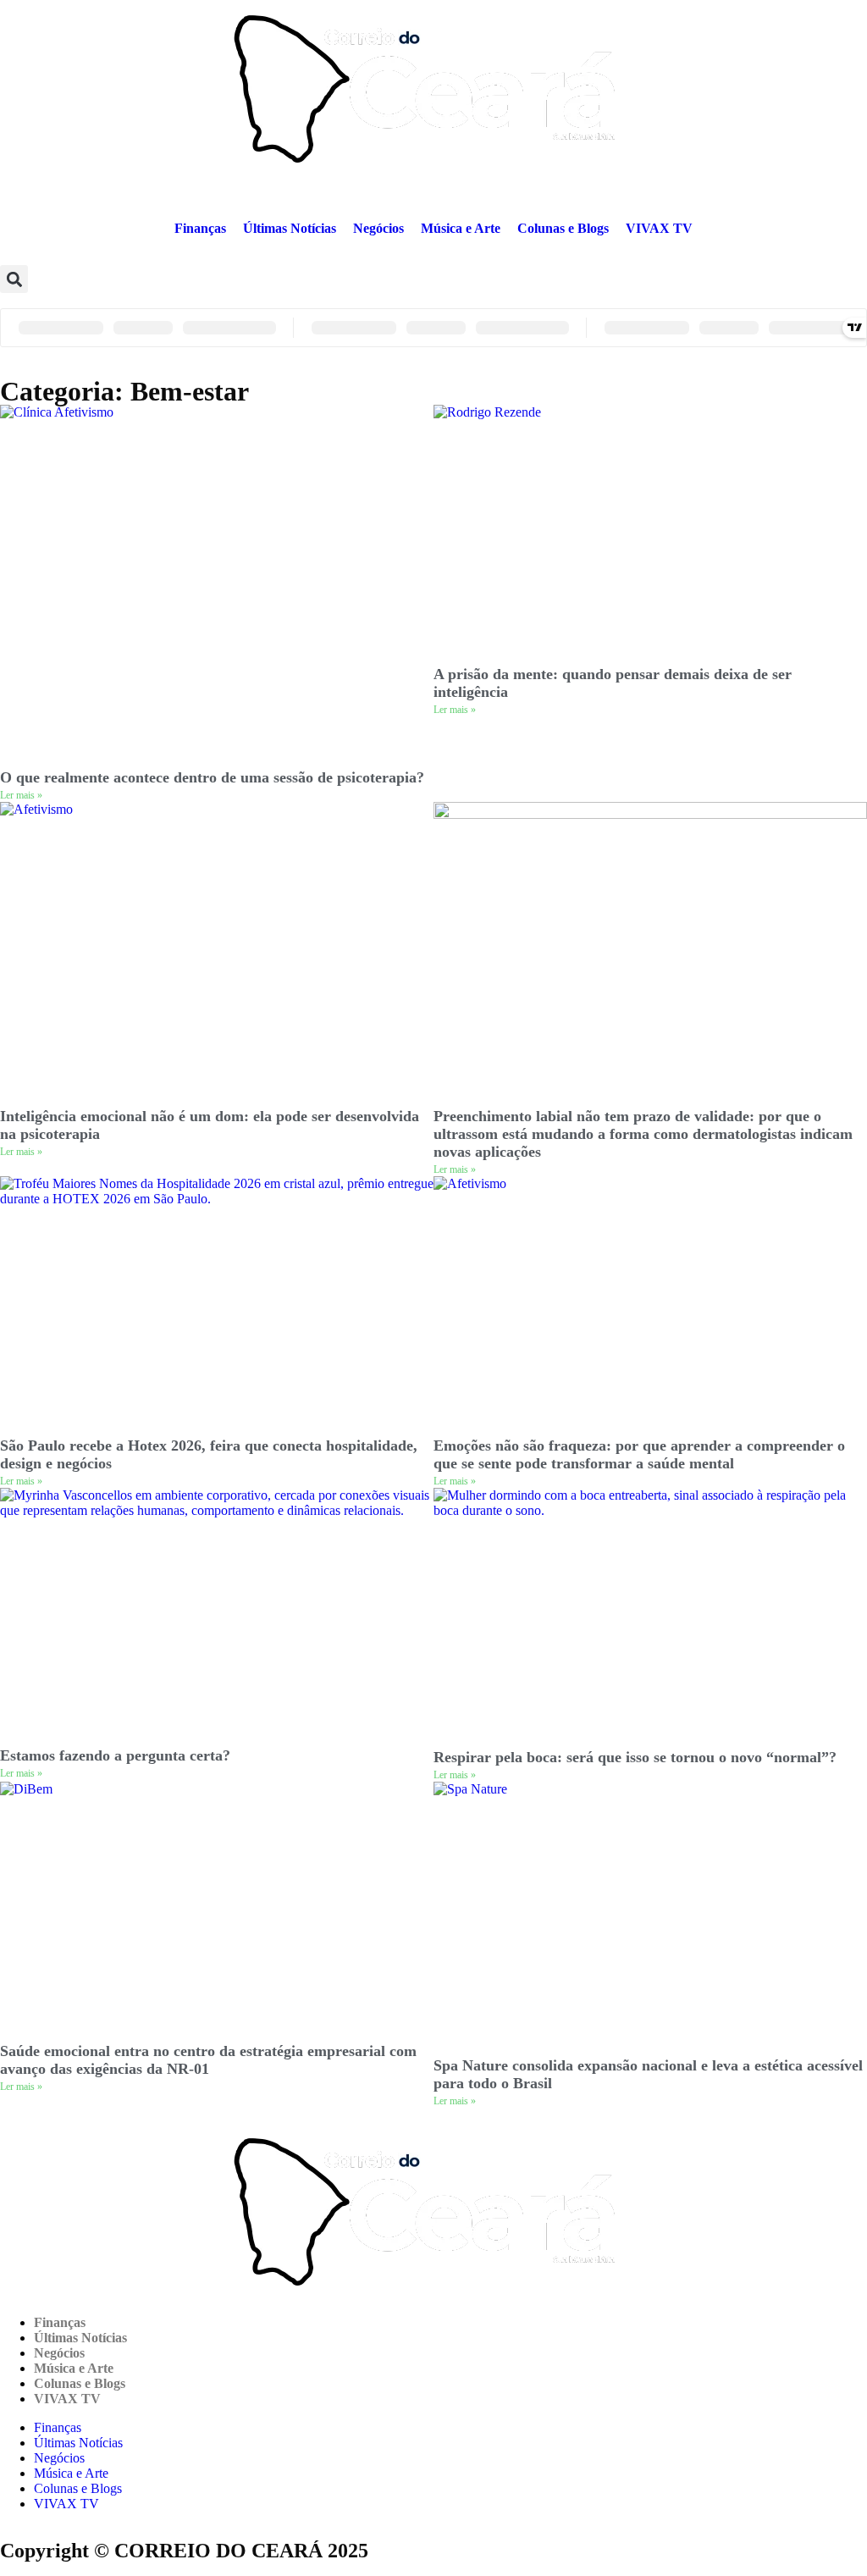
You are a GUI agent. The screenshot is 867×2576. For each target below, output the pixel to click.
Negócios (378, 228)
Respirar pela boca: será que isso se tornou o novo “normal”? (635, 1757)
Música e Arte (461, 228)
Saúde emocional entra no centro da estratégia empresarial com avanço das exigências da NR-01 (208, 2060)
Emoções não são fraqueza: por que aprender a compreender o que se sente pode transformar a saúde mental (639, 1454)
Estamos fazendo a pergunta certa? (115, 1755)
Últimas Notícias (290, 228)
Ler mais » (21, 795)
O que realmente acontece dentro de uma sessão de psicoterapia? (212, 777)
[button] (14, 279)
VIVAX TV (659, 228)
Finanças (200, 228)
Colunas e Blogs (563, 228)
